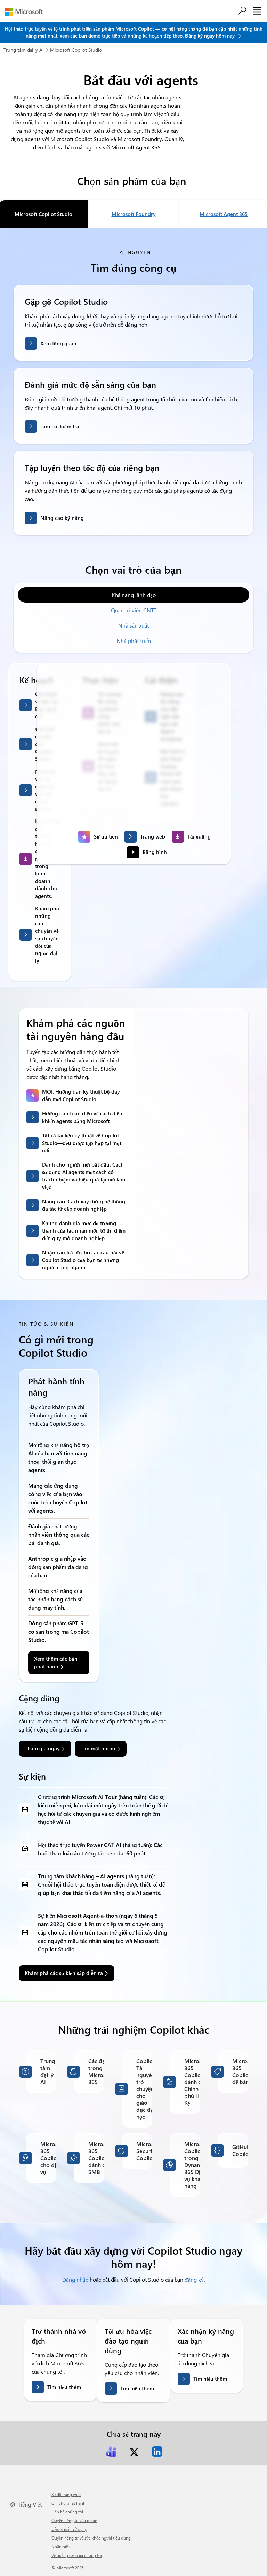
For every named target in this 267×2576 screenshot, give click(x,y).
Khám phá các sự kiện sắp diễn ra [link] (64, 1973)
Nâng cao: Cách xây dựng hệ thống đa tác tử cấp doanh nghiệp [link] (84, 1205)
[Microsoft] (27, 12)
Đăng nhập (75, 2279)
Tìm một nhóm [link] (98, 1748)
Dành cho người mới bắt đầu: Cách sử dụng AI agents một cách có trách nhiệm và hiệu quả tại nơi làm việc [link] (84, 1176)
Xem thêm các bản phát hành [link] (56, 1662)
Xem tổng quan (58, 343)
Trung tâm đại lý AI (24, 50)
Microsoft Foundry (134, 214)
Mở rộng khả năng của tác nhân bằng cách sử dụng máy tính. (56, 1599)
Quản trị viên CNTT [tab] (134, 610)
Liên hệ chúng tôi (67, 2512)
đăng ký (194, 2279)
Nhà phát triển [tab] (134, 641)
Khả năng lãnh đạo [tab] (134, 595)
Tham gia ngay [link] (42, 1748)
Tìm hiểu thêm (64, 2387)
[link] (111, 2452)
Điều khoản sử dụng (69, 2529)
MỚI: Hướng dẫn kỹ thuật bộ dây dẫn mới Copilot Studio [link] (81, 1095)
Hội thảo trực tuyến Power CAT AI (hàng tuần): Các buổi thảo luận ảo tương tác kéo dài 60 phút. (100, 1849)
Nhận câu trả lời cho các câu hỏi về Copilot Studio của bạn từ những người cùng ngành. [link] (83, 1260)
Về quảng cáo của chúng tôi (77, 2555)
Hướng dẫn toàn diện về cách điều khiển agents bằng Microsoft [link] (82, 1117)
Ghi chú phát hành (68, 2503)
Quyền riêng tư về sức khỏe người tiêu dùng (91, 2538)
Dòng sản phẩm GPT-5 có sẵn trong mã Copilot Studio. (59, 1631)
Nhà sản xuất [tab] (133, 625)
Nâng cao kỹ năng (62, 518)
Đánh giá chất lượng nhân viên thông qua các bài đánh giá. (59, 1534)
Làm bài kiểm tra (60, 426)
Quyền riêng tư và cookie (74, 2520)
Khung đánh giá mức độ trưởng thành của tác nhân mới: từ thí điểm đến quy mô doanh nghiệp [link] (84, 1231)
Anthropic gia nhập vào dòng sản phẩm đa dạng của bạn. (58, 1567)
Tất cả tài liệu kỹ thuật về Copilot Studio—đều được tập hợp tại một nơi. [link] (82, 1143)
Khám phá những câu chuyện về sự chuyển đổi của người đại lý (47, 934)
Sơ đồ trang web (66, 2494)
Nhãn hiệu (61, 2546)
